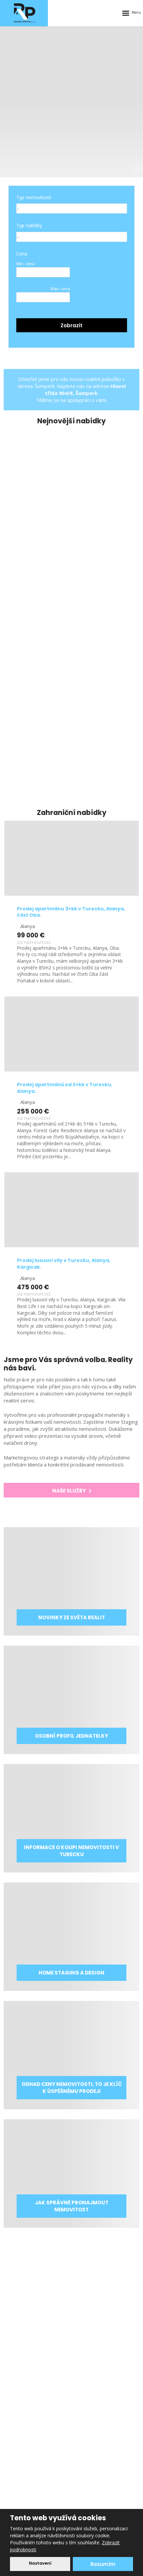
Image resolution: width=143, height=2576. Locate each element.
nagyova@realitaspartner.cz (81, 2438)
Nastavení (40, 2563)
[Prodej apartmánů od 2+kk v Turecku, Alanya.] (71, 1034)
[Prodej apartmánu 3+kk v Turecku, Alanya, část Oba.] (71, 858)
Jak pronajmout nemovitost (71, 2291)
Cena (22, 254)
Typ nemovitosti (34, 197)
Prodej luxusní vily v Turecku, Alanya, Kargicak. (64, 1264)
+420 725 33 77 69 (77, 2427)
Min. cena (25, 264)
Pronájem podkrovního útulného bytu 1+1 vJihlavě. (69, 762)
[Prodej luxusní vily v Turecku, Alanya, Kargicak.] (71, 1210)
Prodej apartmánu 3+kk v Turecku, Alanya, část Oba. (71, 912)
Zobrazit (71, 325)
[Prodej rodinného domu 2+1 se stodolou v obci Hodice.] (71, 460)
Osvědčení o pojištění (71, 2357)
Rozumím (103, 2564)
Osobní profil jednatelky (71, 2335)
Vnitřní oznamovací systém (71, 2391)
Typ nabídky (29, 225)
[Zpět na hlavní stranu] (25, 13)
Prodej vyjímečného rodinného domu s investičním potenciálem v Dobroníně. (66, 638)
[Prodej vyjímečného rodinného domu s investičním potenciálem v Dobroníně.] (71, 584)
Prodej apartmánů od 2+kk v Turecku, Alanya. (65, 1088)
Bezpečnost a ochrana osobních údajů (71, 2380)
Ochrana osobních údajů (71, 2346)
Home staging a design (71, 2313)
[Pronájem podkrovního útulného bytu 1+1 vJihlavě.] (71, 708)
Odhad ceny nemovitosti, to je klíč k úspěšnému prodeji (71, 2324)
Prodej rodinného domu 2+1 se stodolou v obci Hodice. (69, 514)
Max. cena (60, 289)
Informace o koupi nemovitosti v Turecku (71, 2302)
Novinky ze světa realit (71, 2280)
